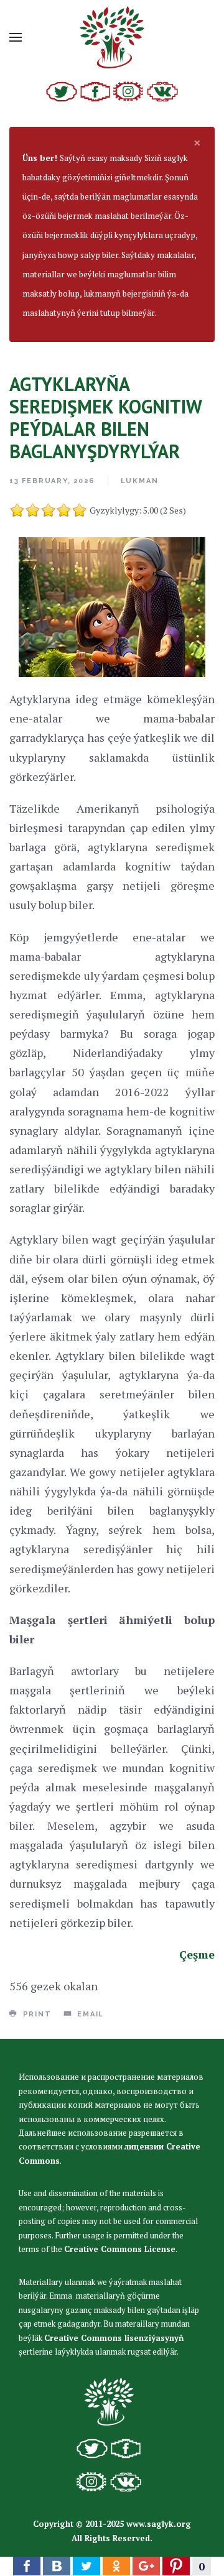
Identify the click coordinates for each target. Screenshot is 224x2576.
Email (89, 2014)
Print (36, 2014)
